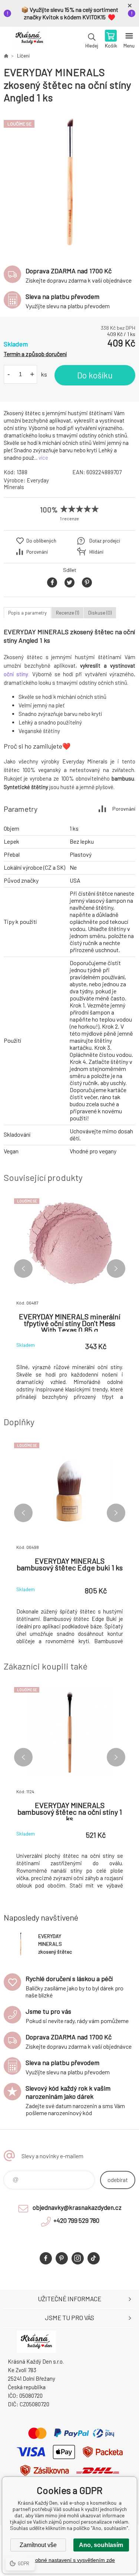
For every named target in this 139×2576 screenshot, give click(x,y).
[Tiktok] (94, 2258)
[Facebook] (46, 2258)
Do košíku (95, 375)
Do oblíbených (41, 541)
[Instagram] (78, 2258)
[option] (69, 181)
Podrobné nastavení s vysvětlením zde (69, 2560)
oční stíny (16, 674)
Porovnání (37, 552)
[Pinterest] (62, 2258)
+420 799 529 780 (76, 2220)
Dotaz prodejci (105, 541)
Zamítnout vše (38, 2545)
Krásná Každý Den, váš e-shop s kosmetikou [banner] (29, 40)
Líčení (23, 56)
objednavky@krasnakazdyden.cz (77, 2207)
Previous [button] (23, 1269)
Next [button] (116, 1269)
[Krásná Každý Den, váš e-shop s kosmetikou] (6, 56)
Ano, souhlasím (101, 2545)
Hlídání (96, 552)
